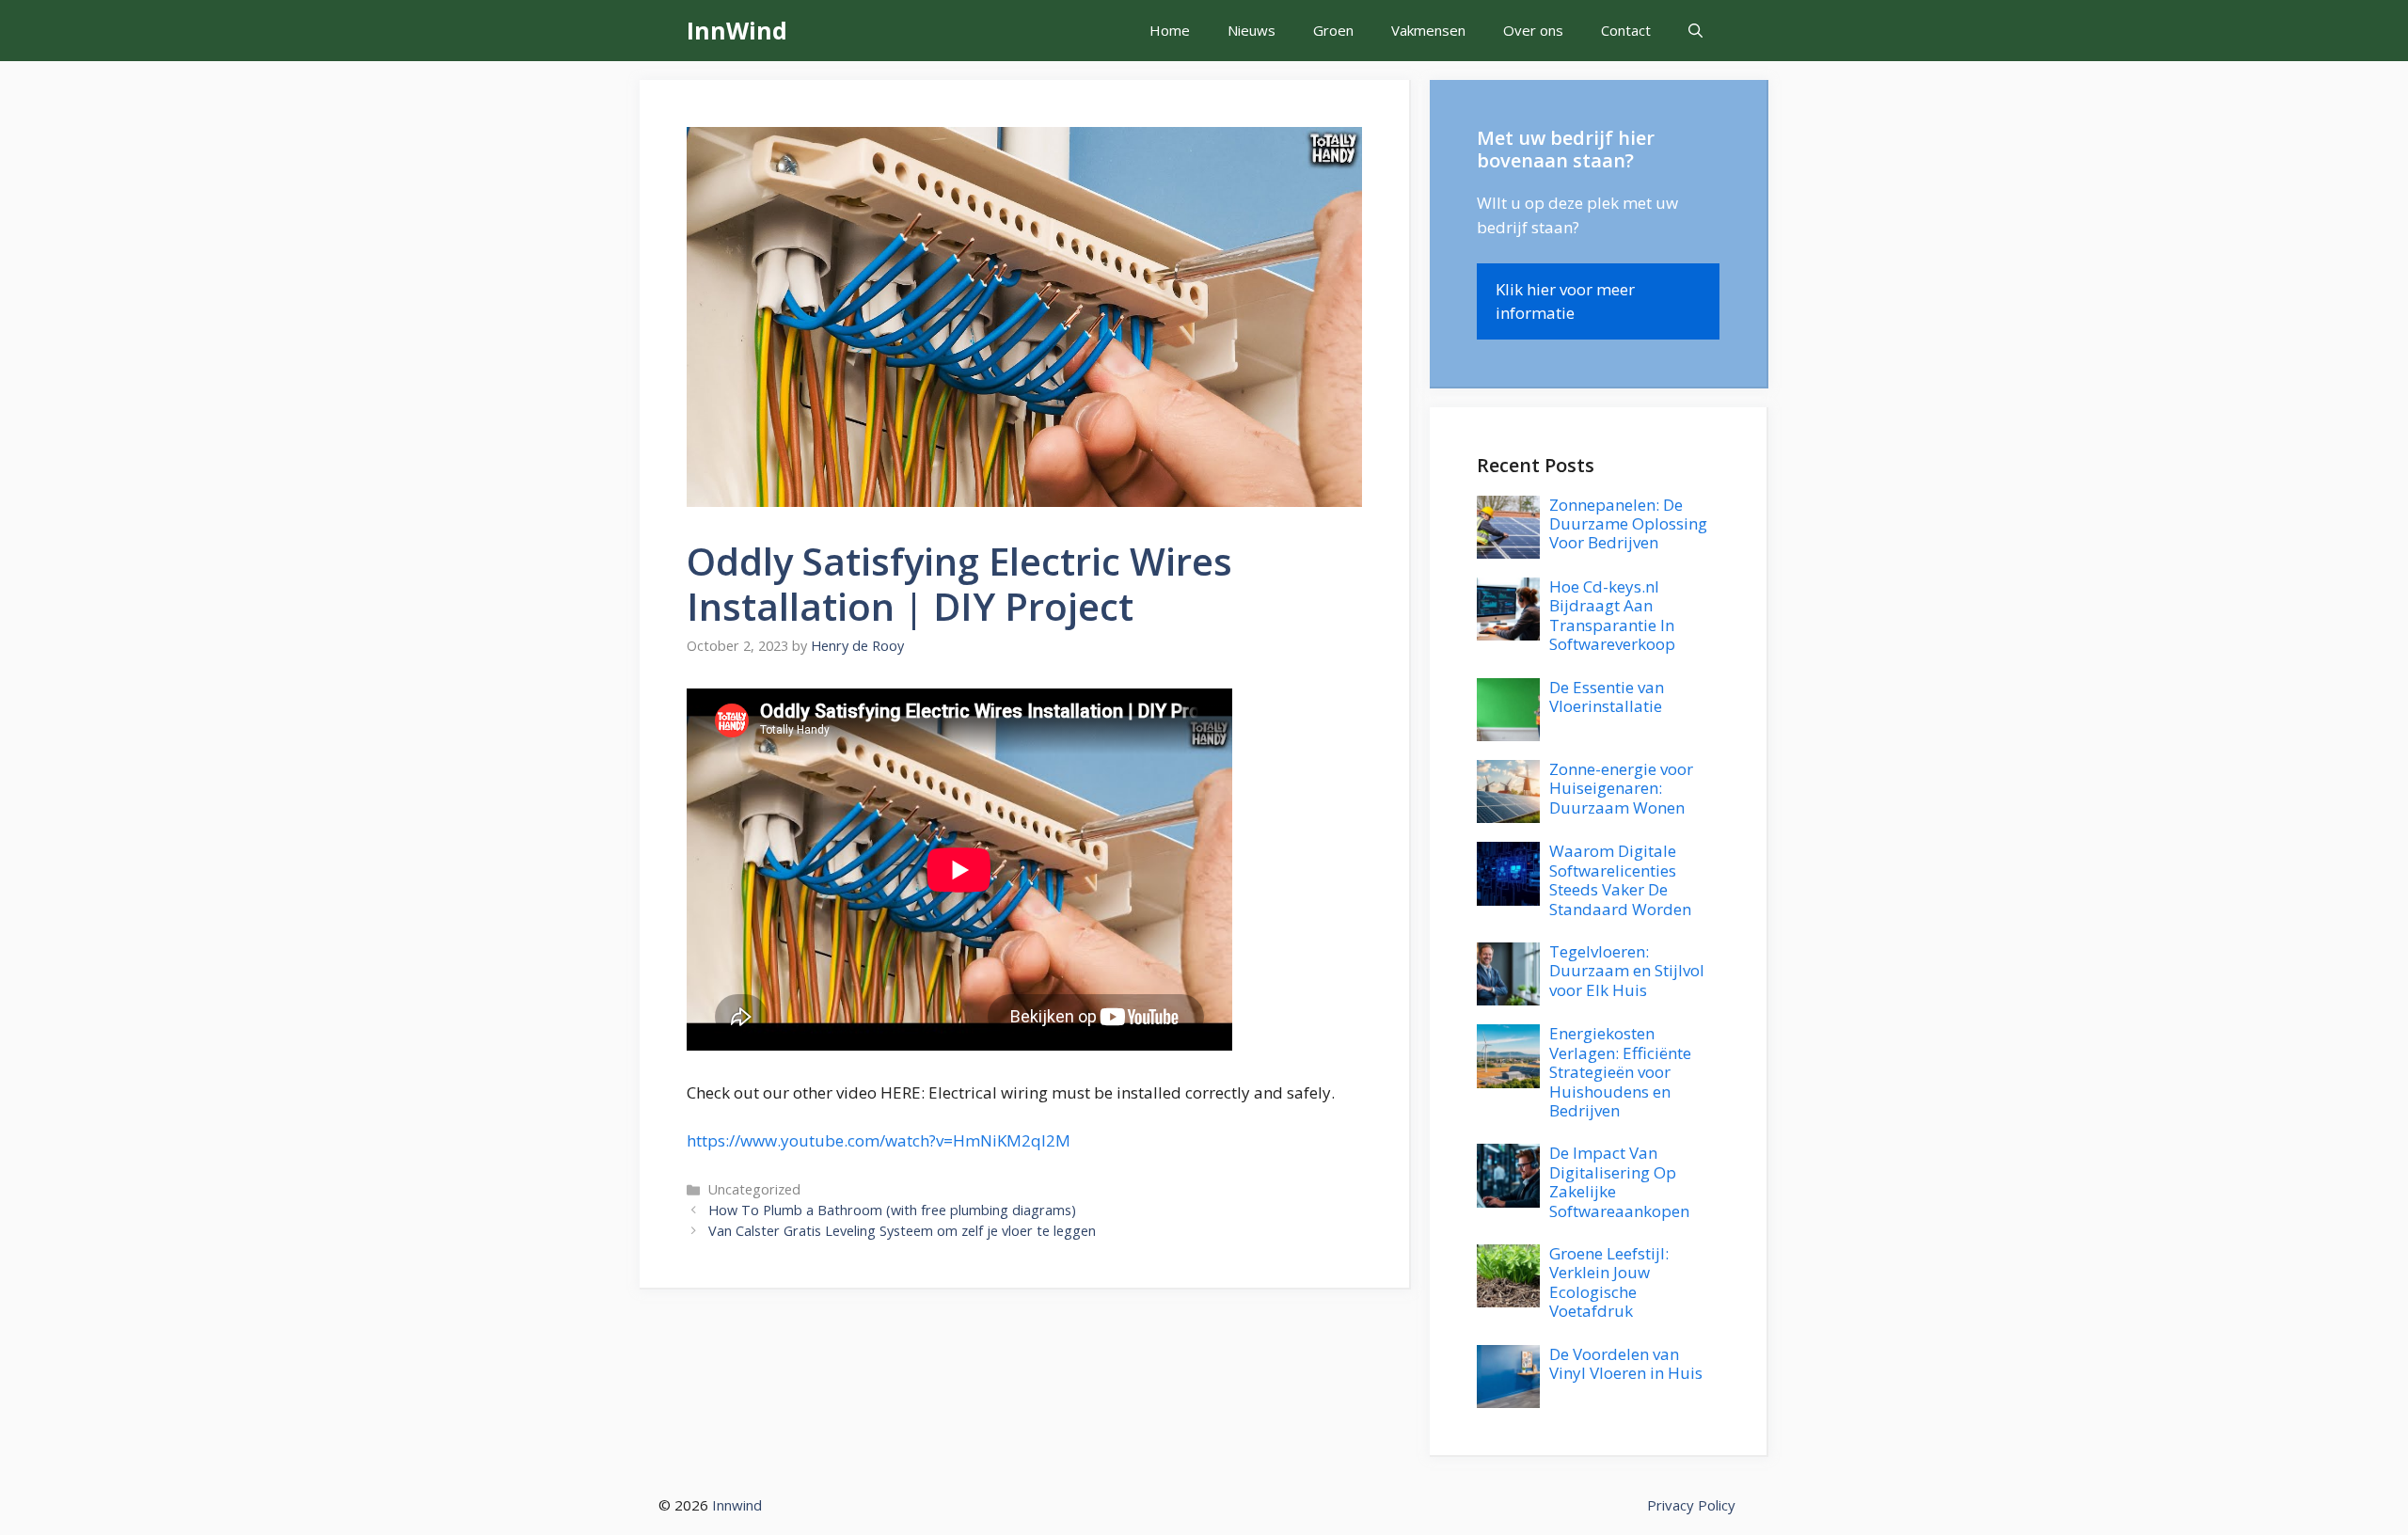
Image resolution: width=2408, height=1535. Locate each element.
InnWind (737, 30)
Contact (1626, 30)
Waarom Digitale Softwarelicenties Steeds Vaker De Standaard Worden (1620, 879)
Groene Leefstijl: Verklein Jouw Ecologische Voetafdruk (1609, 1282)
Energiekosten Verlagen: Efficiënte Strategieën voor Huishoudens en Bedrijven (1620, 1072)
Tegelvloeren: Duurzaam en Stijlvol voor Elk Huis (1627, 971)
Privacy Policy (1691, 1505)
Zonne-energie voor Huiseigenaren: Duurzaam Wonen (1621, 788)
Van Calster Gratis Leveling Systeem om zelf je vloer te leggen (902, 1231)
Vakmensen (1428, 30)
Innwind (737, 1505)
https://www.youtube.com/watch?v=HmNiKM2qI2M (879, 1140)
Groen (1333, 30)
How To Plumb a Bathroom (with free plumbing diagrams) (892, 1210)
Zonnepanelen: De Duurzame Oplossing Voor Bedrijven (1628, 524)
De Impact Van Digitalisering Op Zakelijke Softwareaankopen (1619, 1181)
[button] (1695, 31)
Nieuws (1252, 30)
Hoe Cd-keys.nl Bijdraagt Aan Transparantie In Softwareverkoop (1612, 615)
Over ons (1533, 30)
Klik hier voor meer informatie (1565, 301)
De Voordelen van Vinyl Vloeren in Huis (1626, 1363)
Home (1170, 30)
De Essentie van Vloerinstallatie (1607, 696)
